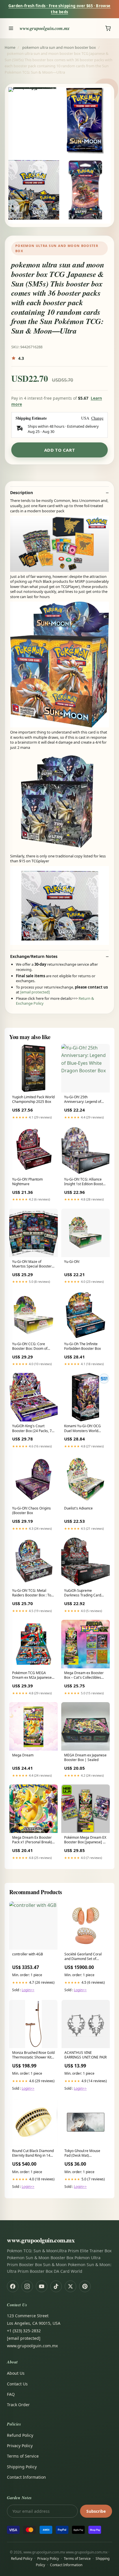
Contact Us (17, 2384)
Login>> (28, 1990)
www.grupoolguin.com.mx (45, 28)
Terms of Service (23, 2456)
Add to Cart (60, 450)
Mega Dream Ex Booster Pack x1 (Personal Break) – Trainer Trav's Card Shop (33, 1840)
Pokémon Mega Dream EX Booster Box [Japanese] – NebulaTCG (85, 1840)
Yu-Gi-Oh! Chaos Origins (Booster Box (31, 1511)
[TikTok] (56, 2286)
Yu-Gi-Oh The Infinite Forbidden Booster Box (82, 1346)
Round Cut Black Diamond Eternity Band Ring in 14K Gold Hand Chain (33, 2154)
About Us (16, 2373)
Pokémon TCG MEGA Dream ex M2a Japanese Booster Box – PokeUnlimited (32, 1676)
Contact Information (26, 2477)
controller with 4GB (28, 1954)
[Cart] (108, 28)
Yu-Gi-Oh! (72, 1262)
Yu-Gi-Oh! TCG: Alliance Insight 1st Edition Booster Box (85, 1182)
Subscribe (96, 2511)
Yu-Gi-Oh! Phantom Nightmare (27, 1182)
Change (97, 418)
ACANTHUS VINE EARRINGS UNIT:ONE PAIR (85, 2055)
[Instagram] (27, 2286)
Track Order (18, 2405)
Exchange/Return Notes (34, 956)
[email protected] (35, 992)
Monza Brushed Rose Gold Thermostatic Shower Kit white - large (33, 2055)
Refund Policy (20, 2435)
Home (10, 47)
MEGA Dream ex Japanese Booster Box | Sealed (85, 1758)
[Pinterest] (85, 2286)
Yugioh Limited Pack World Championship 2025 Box (33, 1099)
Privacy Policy (20, 2446)
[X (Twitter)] (70, 2286)
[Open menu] (11, 28)
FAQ (11, 2394)
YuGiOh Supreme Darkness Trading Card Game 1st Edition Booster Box (85, 1593)
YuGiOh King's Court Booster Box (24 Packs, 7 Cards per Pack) (32, 1429)
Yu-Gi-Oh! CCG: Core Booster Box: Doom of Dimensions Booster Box (32, 1347)
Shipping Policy (22, 2467)
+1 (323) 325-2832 (24, 2331)
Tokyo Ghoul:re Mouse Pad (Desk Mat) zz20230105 (82, 2154)
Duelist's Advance (78, 1508)
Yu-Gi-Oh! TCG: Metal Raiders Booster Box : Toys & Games (33, 1593)
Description (22, 493)
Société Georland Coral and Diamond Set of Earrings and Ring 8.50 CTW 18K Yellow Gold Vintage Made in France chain (83, 1957)
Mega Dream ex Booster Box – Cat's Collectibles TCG (84, 1676)
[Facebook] (13, 2286)
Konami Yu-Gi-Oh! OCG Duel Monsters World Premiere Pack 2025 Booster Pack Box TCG (82, 1429)
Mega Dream (23, 1755)
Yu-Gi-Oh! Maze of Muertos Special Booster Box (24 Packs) (32, 1264)
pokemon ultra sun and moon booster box (59, 47)
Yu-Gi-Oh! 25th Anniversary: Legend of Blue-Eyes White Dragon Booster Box (84, 1100)
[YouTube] (42, 2286)
